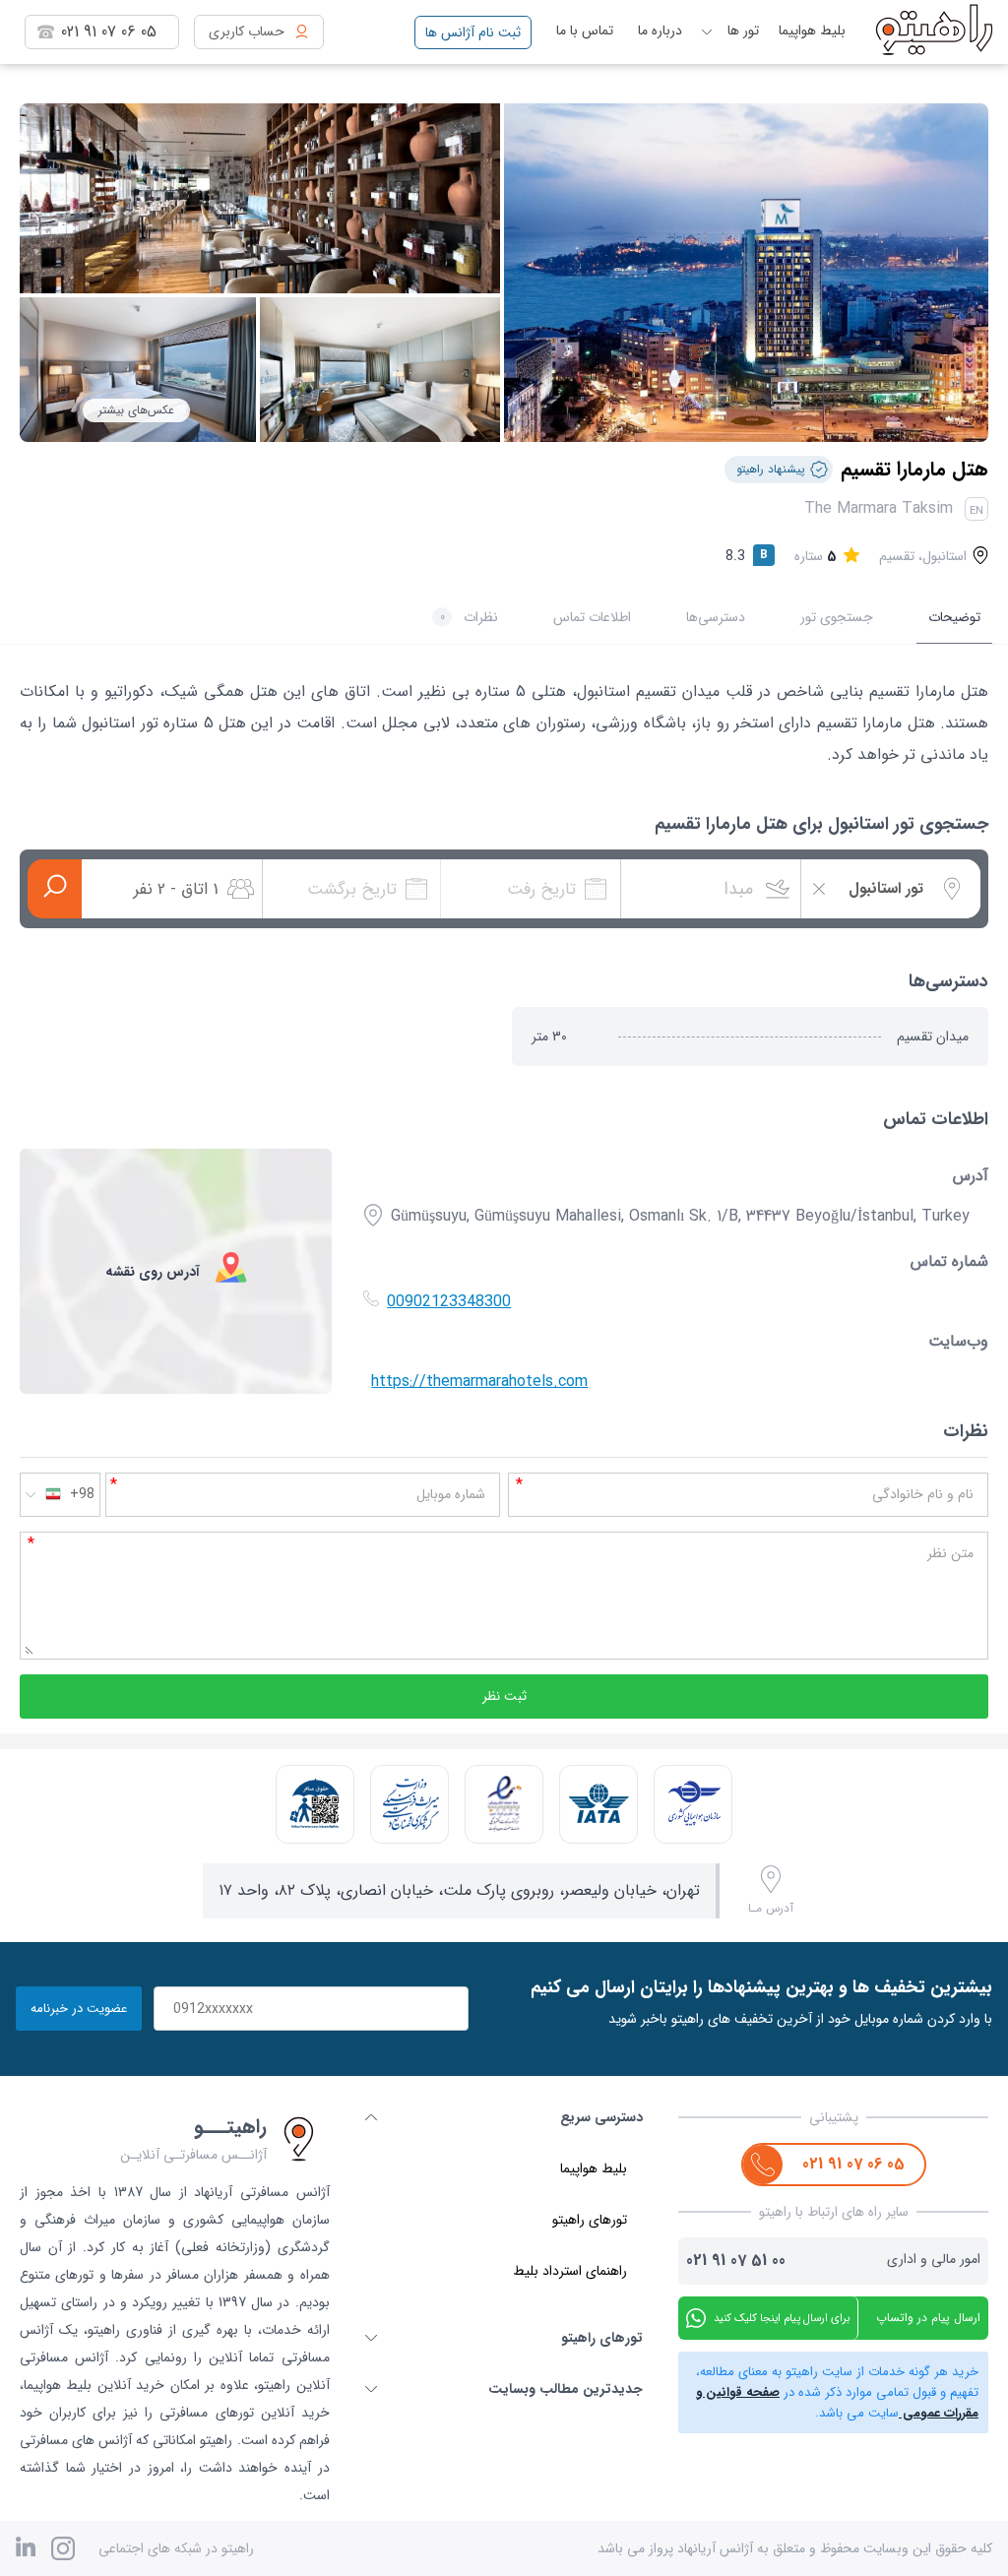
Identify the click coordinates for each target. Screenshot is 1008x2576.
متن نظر (950, 1553)
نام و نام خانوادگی (923, 1494)
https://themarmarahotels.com (479, 1382)
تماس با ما (585, 31)
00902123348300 (449, 1302)
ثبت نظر (504, 1696)
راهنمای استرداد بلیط (570, 2271)
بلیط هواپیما (812, 31)
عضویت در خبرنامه (79, 2009)
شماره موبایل (451, 1494)
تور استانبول (120, 723)
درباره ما (660, 31)
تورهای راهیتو (590, 2220)
